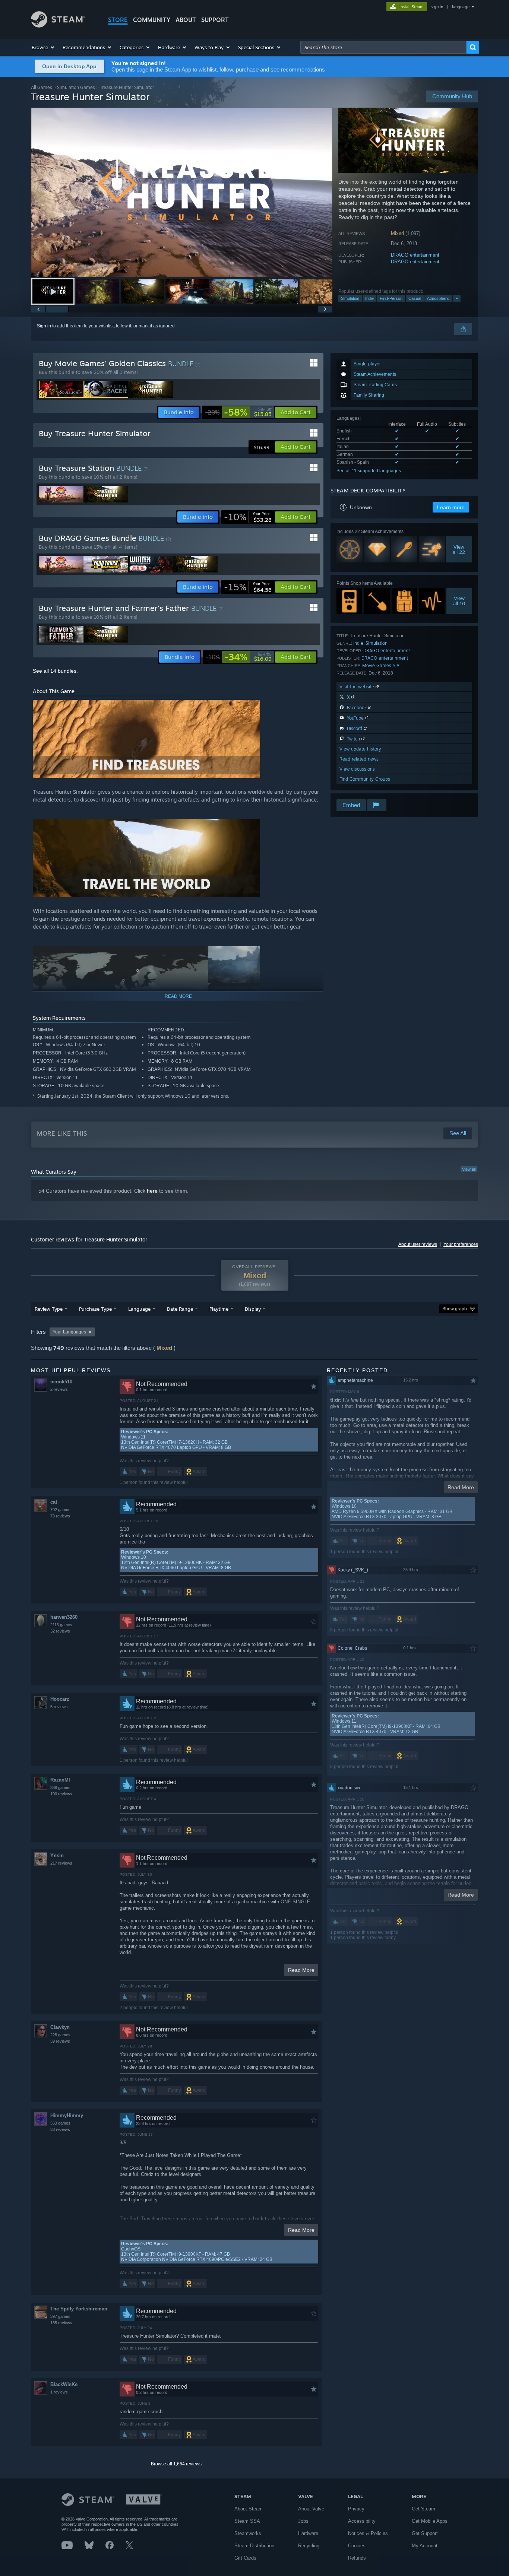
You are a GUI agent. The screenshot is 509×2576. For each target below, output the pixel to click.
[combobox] (383, 47)
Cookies (357, 2546)
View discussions (357, 769)
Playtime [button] (219, 1309)
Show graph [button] (455, 1309)
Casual (415, 298)
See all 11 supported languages (369, 471)
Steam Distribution (254, 2546)
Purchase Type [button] (95, 1309)
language (461, 7)
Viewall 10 (459, 601)
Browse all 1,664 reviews (176, 2464)
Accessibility (362, 2521)
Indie (369, 298)
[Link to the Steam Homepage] (58, 26)
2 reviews (59, 1389)
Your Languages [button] (69, 1332)
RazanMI (60, 1780)
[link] (238, 412)
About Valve (311, 2509)
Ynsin (57, 1855)
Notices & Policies (368, 2533)
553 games (60, 2123)
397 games (60, 2316)
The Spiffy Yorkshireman (79, 2309)
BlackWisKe (64, 2384)
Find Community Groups (365, 779)
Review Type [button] (49, 1309)
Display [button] (253, 1309)
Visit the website (358, 687)
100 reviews (61, 1794)
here (152, 1191)
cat (54, 1502)
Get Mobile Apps (430, 2521)
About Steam (249, 2509)
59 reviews (60, 2041)
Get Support (425, 2533)
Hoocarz (60, 1699)
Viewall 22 (459, 549)
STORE (118, 20)
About (186, 20)
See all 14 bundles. (55, 671)
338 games (60, 1787)
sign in (437, 7)
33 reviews (60, 2129)
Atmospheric (438, 298)
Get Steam (423, 2509)
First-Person (391, 298)
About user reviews (418, 1244)
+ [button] (457, 298)
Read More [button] (301, 1970)
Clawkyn (60, 2027)
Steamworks (248, 2533)
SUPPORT (215, 20)
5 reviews (59, 1707)
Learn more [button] (451, 507)
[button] (43, 47)
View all (469, 1169)
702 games (60, 1510)
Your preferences (461, 1244)
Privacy (356, 2509)
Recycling (309, 2546)
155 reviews (61, 2323)
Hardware (308, 2533)
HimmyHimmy (67, 2115)
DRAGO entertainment (415, 255)
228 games (60, 2035)
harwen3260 (64, 1617)
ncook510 (61, 1382)
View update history (360, 749)
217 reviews (61, 1863)
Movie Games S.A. (381, 665)
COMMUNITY (152, 20)
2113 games (61, 1625)
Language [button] (139, 1309)
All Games (42, 87)
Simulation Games (76, 87)
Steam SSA (247, 2521)
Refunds (357, 2558)
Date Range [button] (180, 1309)
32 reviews (60, 1631)
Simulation (350, 298)
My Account (425, 2546)
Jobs (303, 2521)
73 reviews (60, 1516)
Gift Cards (245, 2558)
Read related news (359, 759)
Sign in (44, 326)
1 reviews (59, 2392)
